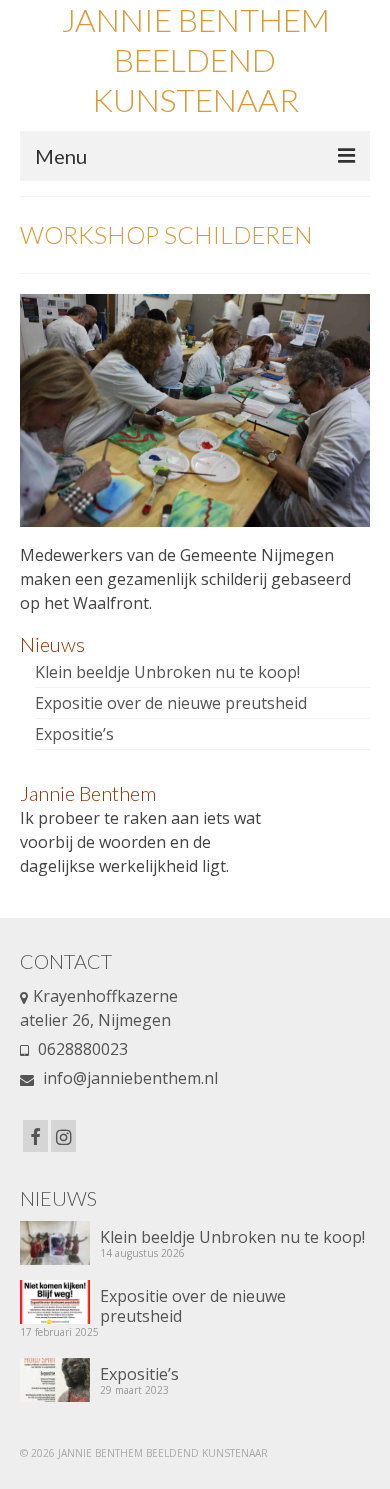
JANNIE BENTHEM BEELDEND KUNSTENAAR (195, 59)
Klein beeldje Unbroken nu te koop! (167, 672)
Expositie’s (74, 734)
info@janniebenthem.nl (128, 1078)
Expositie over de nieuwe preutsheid (171, 703)
